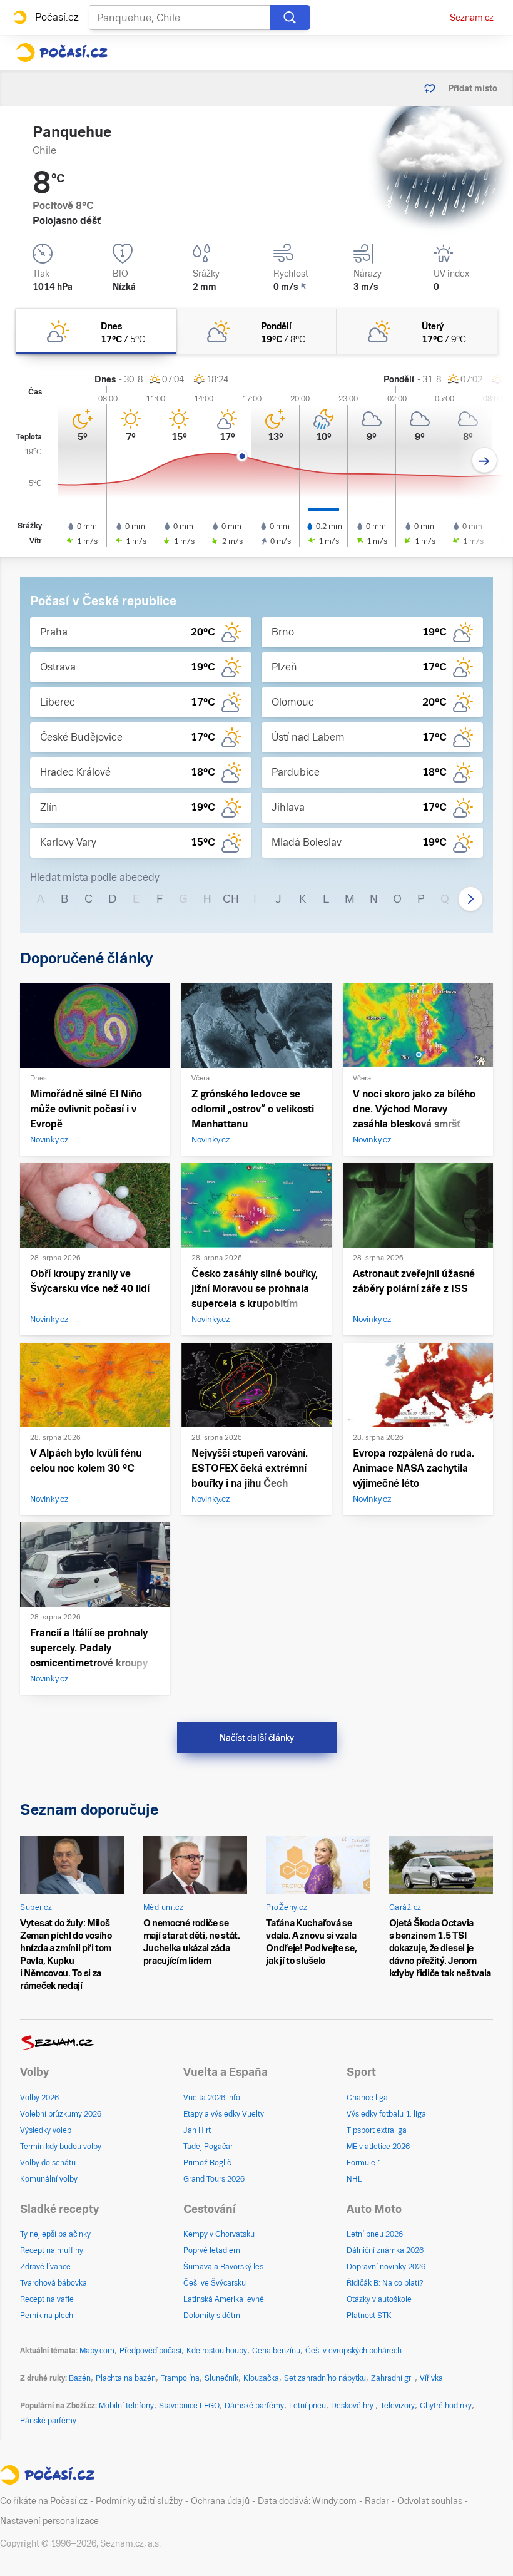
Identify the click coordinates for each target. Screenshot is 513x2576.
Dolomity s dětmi (213, 2316)
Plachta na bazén (126, 2378)
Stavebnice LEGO (189, 2406)
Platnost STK (369, 2316)
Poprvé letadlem (212, 2250)
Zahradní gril (393, 2378)
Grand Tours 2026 (214, 2179)
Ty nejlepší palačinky (55, 2234)
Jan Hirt (197, 2130)
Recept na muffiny (52, 2250)
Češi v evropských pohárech (353, 2351)
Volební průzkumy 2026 (61, 2114)
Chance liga (367, 2098)
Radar (377, 2501)
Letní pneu (307, 2406)
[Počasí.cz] (62, 53)
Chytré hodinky (446, 2406)
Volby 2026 (39, 2098)
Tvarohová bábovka (53, 2283)
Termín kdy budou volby (61, 2147)
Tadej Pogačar (208, 2147)
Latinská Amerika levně (224, 2299)
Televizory (398, 2406)
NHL (354, 2179)
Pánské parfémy (48, 2421)
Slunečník (221, 2378)
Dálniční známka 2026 (385, 2250)
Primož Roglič (207, 2163)
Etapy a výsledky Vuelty (224, 2114)
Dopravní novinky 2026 (386, 2267)
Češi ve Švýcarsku (215, 2283)
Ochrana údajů (220, 2501)
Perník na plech (47, 2316)
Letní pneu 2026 (375, 2234)
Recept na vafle (47, 2299)
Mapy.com (97, 2351)
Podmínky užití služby (139, 2501)
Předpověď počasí (150, 2351)
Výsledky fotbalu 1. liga (386, 2114)
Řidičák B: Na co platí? (385, 2283)
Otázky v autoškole (379, 2299)
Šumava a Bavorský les (223, 2267)
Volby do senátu (48, 2163)
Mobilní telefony (126, 2406)
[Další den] (485, 460)
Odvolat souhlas (430, 2501)
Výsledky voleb (46, 2130)
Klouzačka (261, 2378)
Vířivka (431, 2378)
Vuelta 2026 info (212, 2098)
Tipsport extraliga (377, 2130)
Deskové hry (353, 2406)
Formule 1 (364, 2163)
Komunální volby (49, 2179)
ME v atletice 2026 (378, 2147)
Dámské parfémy (254, 2406)
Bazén (80, 2378)
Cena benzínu (276, 2351)
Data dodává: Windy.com (307, 2501)
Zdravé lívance (45, 2267)
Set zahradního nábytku (325, 2378)
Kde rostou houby (217, 2351)
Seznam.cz (472, 18)
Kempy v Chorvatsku (219, 2234)
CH (231, 899)
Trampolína (180, 2378)
